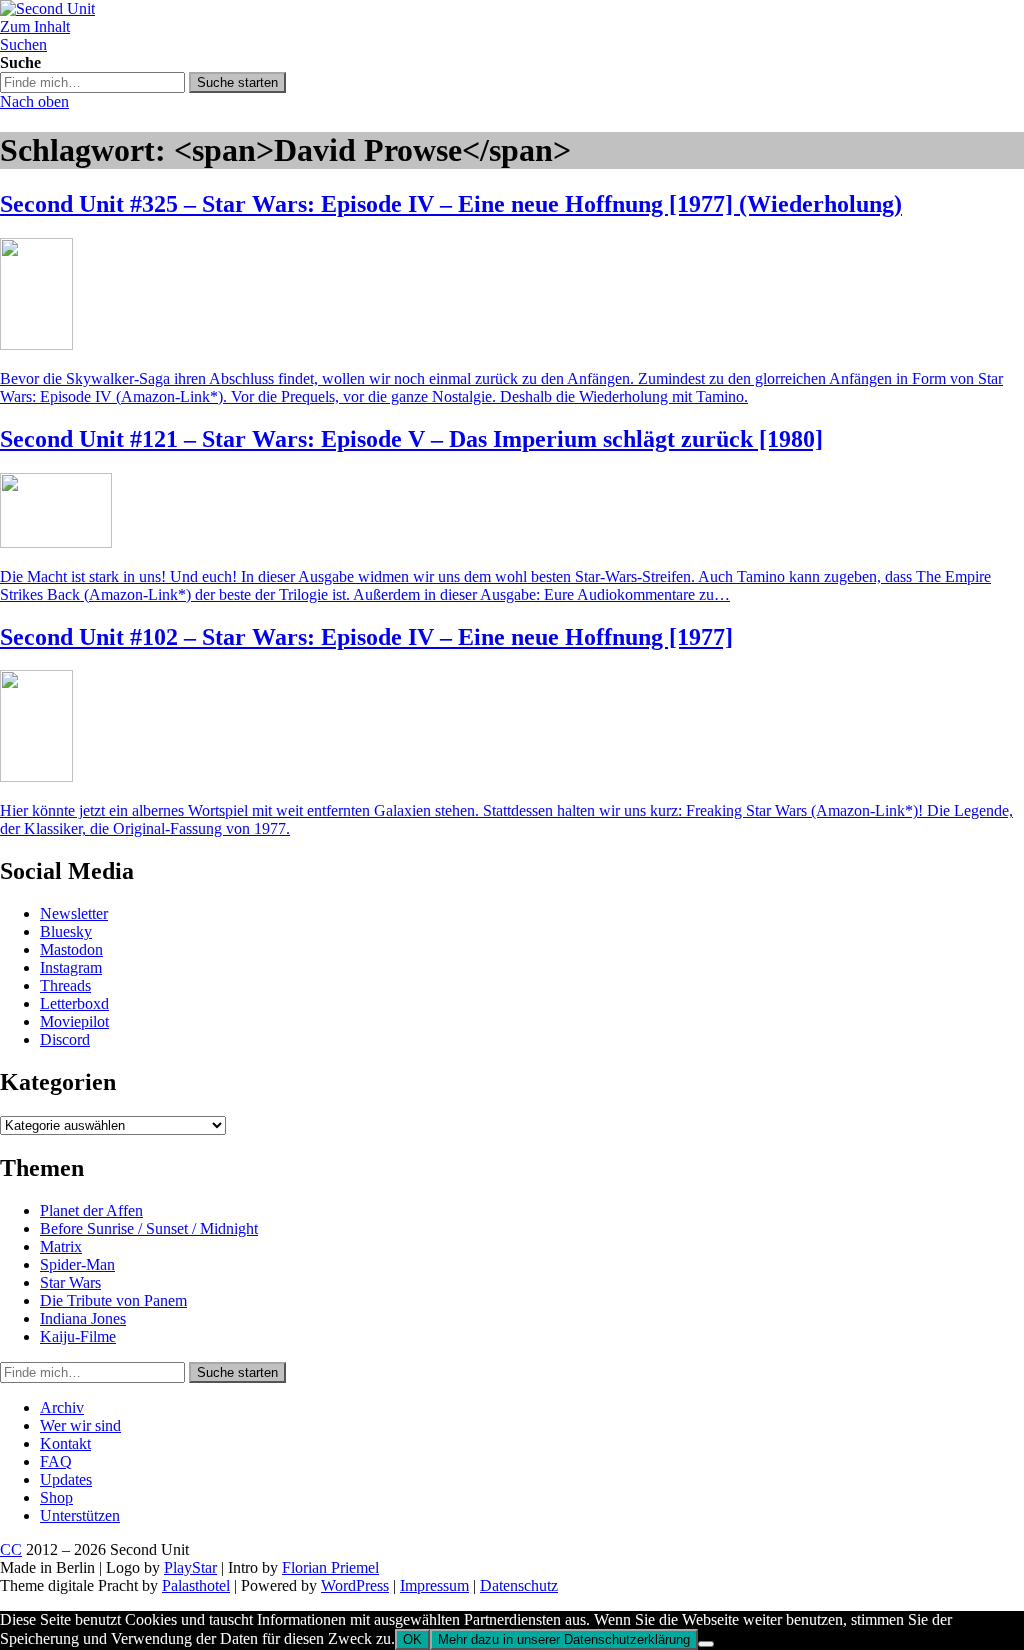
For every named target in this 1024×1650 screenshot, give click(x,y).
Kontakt (65, 1443)
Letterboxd (74, 1003)
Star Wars (70, 1282)
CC (11, 1549)
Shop (56, 1497)
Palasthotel (196, 1585)
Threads (65, 985)
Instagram (71, 967)
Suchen (23, 44)
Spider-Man (77, 1264)
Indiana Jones (83, 1318)
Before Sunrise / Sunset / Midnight (149, 1228)
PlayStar (190, 1567)
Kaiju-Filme (78, 1336)
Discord (65, 1039)
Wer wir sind (80, 1425)
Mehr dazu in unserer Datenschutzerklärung (564, 1639)
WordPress (355, 1585)
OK (412, 1639)
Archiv (62, 1407)
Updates (66, 1479)
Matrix (61, 1246)
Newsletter (74, 913)
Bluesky (66, 931)
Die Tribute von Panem (113, 1300)
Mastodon (71, 949)
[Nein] (706, 1644)
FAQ (56, 1461)
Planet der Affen (91, 1210)
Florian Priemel (330, 1567)
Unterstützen (80, 1515)
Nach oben (34, 101)
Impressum (434, 1585)
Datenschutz (519, 1585)
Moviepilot (74, 1021)
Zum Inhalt (35, 26)
